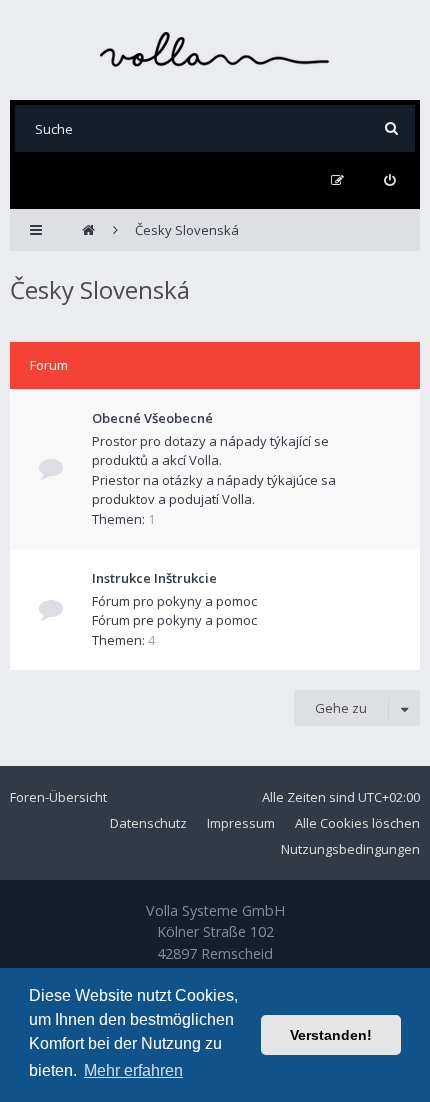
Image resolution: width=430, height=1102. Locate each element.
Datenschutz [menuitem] (148, 823)
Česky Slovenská (100, 289)
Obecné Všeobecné (152, 418)
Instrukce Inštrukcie (154, 578)
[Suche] (391, 128)
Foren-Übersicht (58, 797)
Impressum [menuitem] (241, 823)
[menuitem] (389, 180)
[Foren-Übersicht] (215, 49)
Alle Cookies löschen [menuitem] (357, 823)
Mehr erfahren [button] (133, 1070)
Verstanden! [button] (331, 1035)
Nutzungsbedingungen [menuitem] (350, 849)
